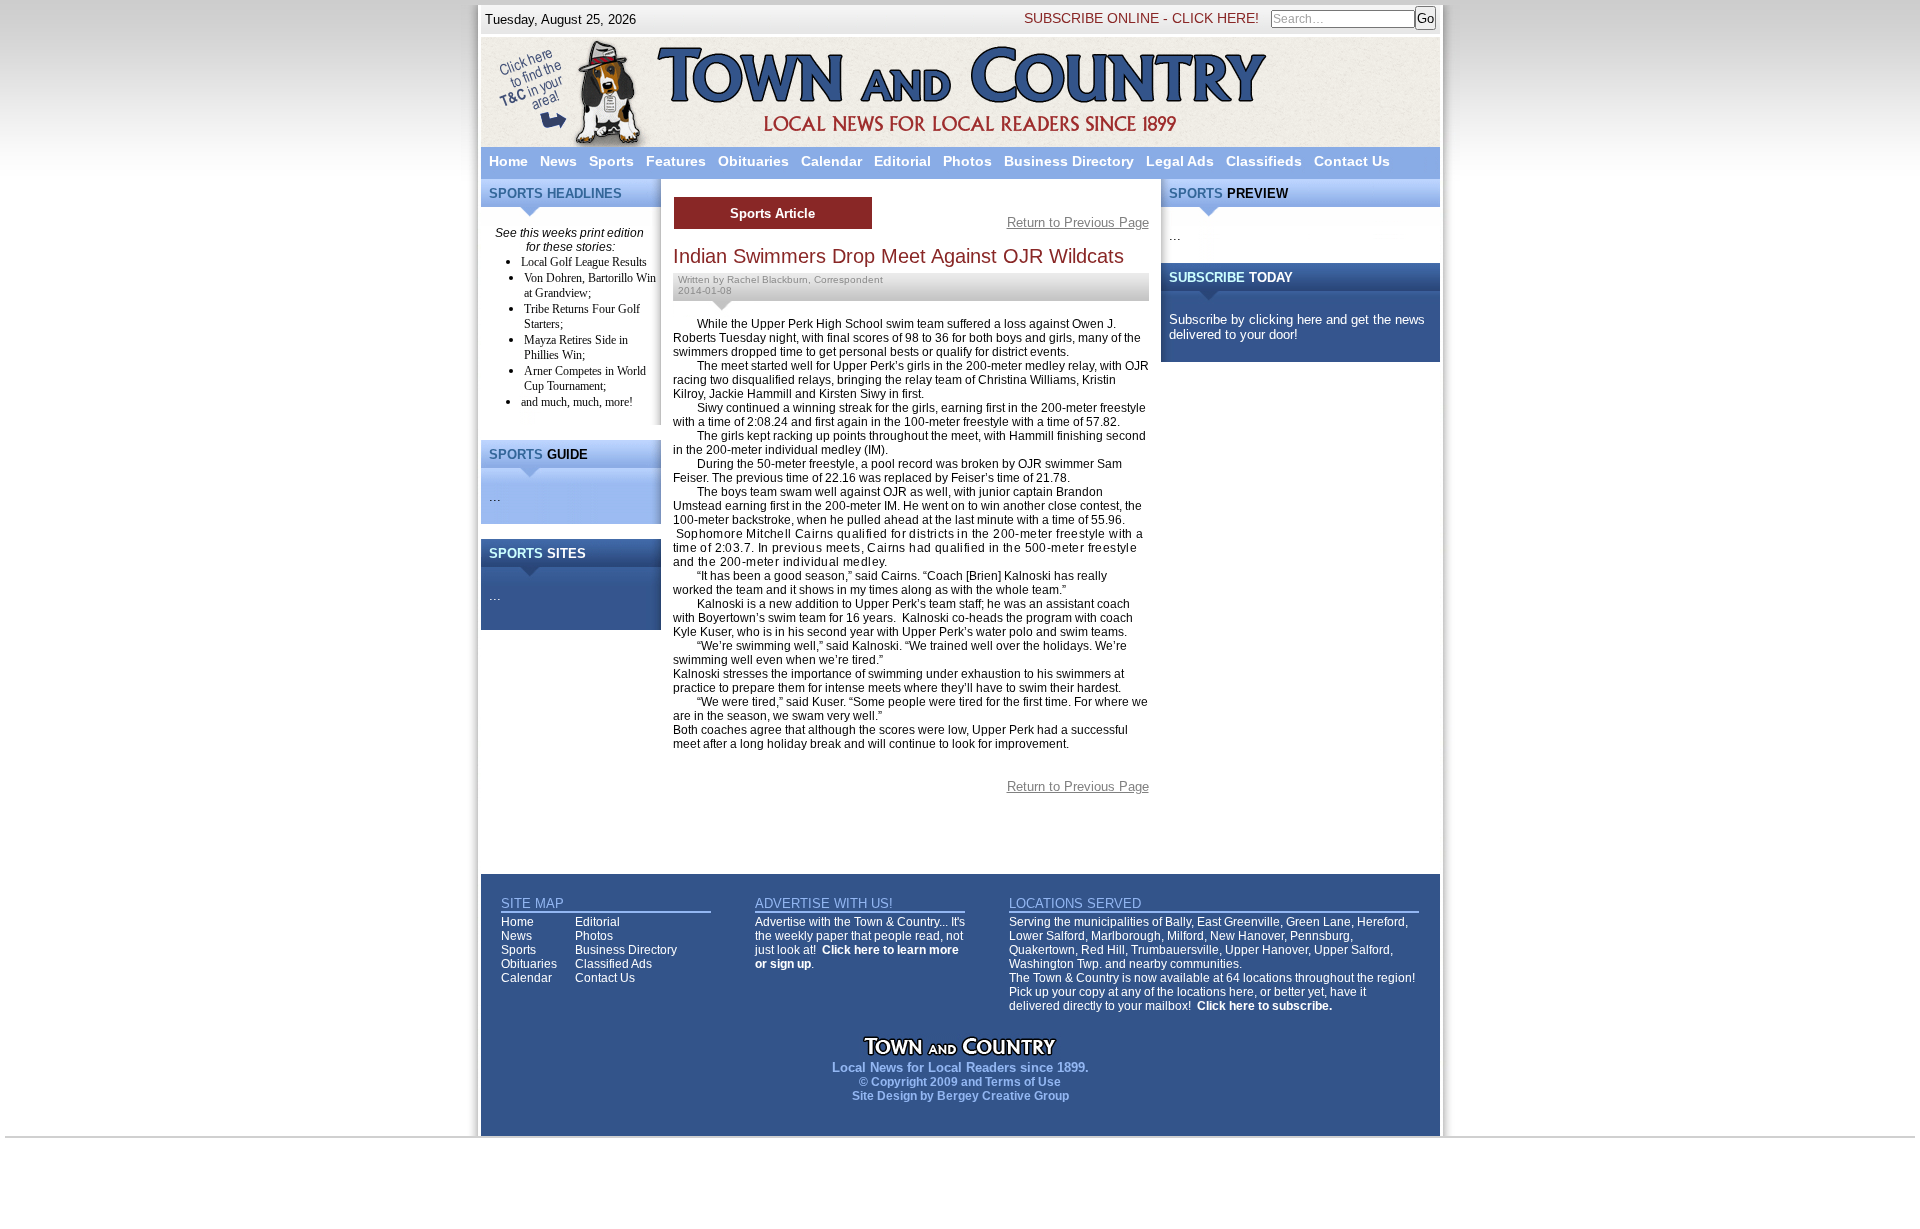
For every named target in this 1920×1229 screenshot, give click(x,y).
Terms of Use (1023, 1082)
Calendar (831, 161)
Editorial (902, 161)
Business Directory (1069, 161)
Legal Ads (1180, 161)
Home (508, 161)
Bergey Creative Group (1003, 1096)
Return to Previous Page (1078, 222)
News (558, 161)
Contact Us (1352, 161)
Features (676, 161)
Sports (611, 161)
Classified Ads (613, 964)
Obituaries (753, 161)
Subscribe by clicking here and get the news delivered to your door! (1297, 327)
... (495, 496)
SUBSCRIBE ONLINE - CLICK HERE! (1141, 18)
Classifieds (1264, 161)
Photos (967, 161)
